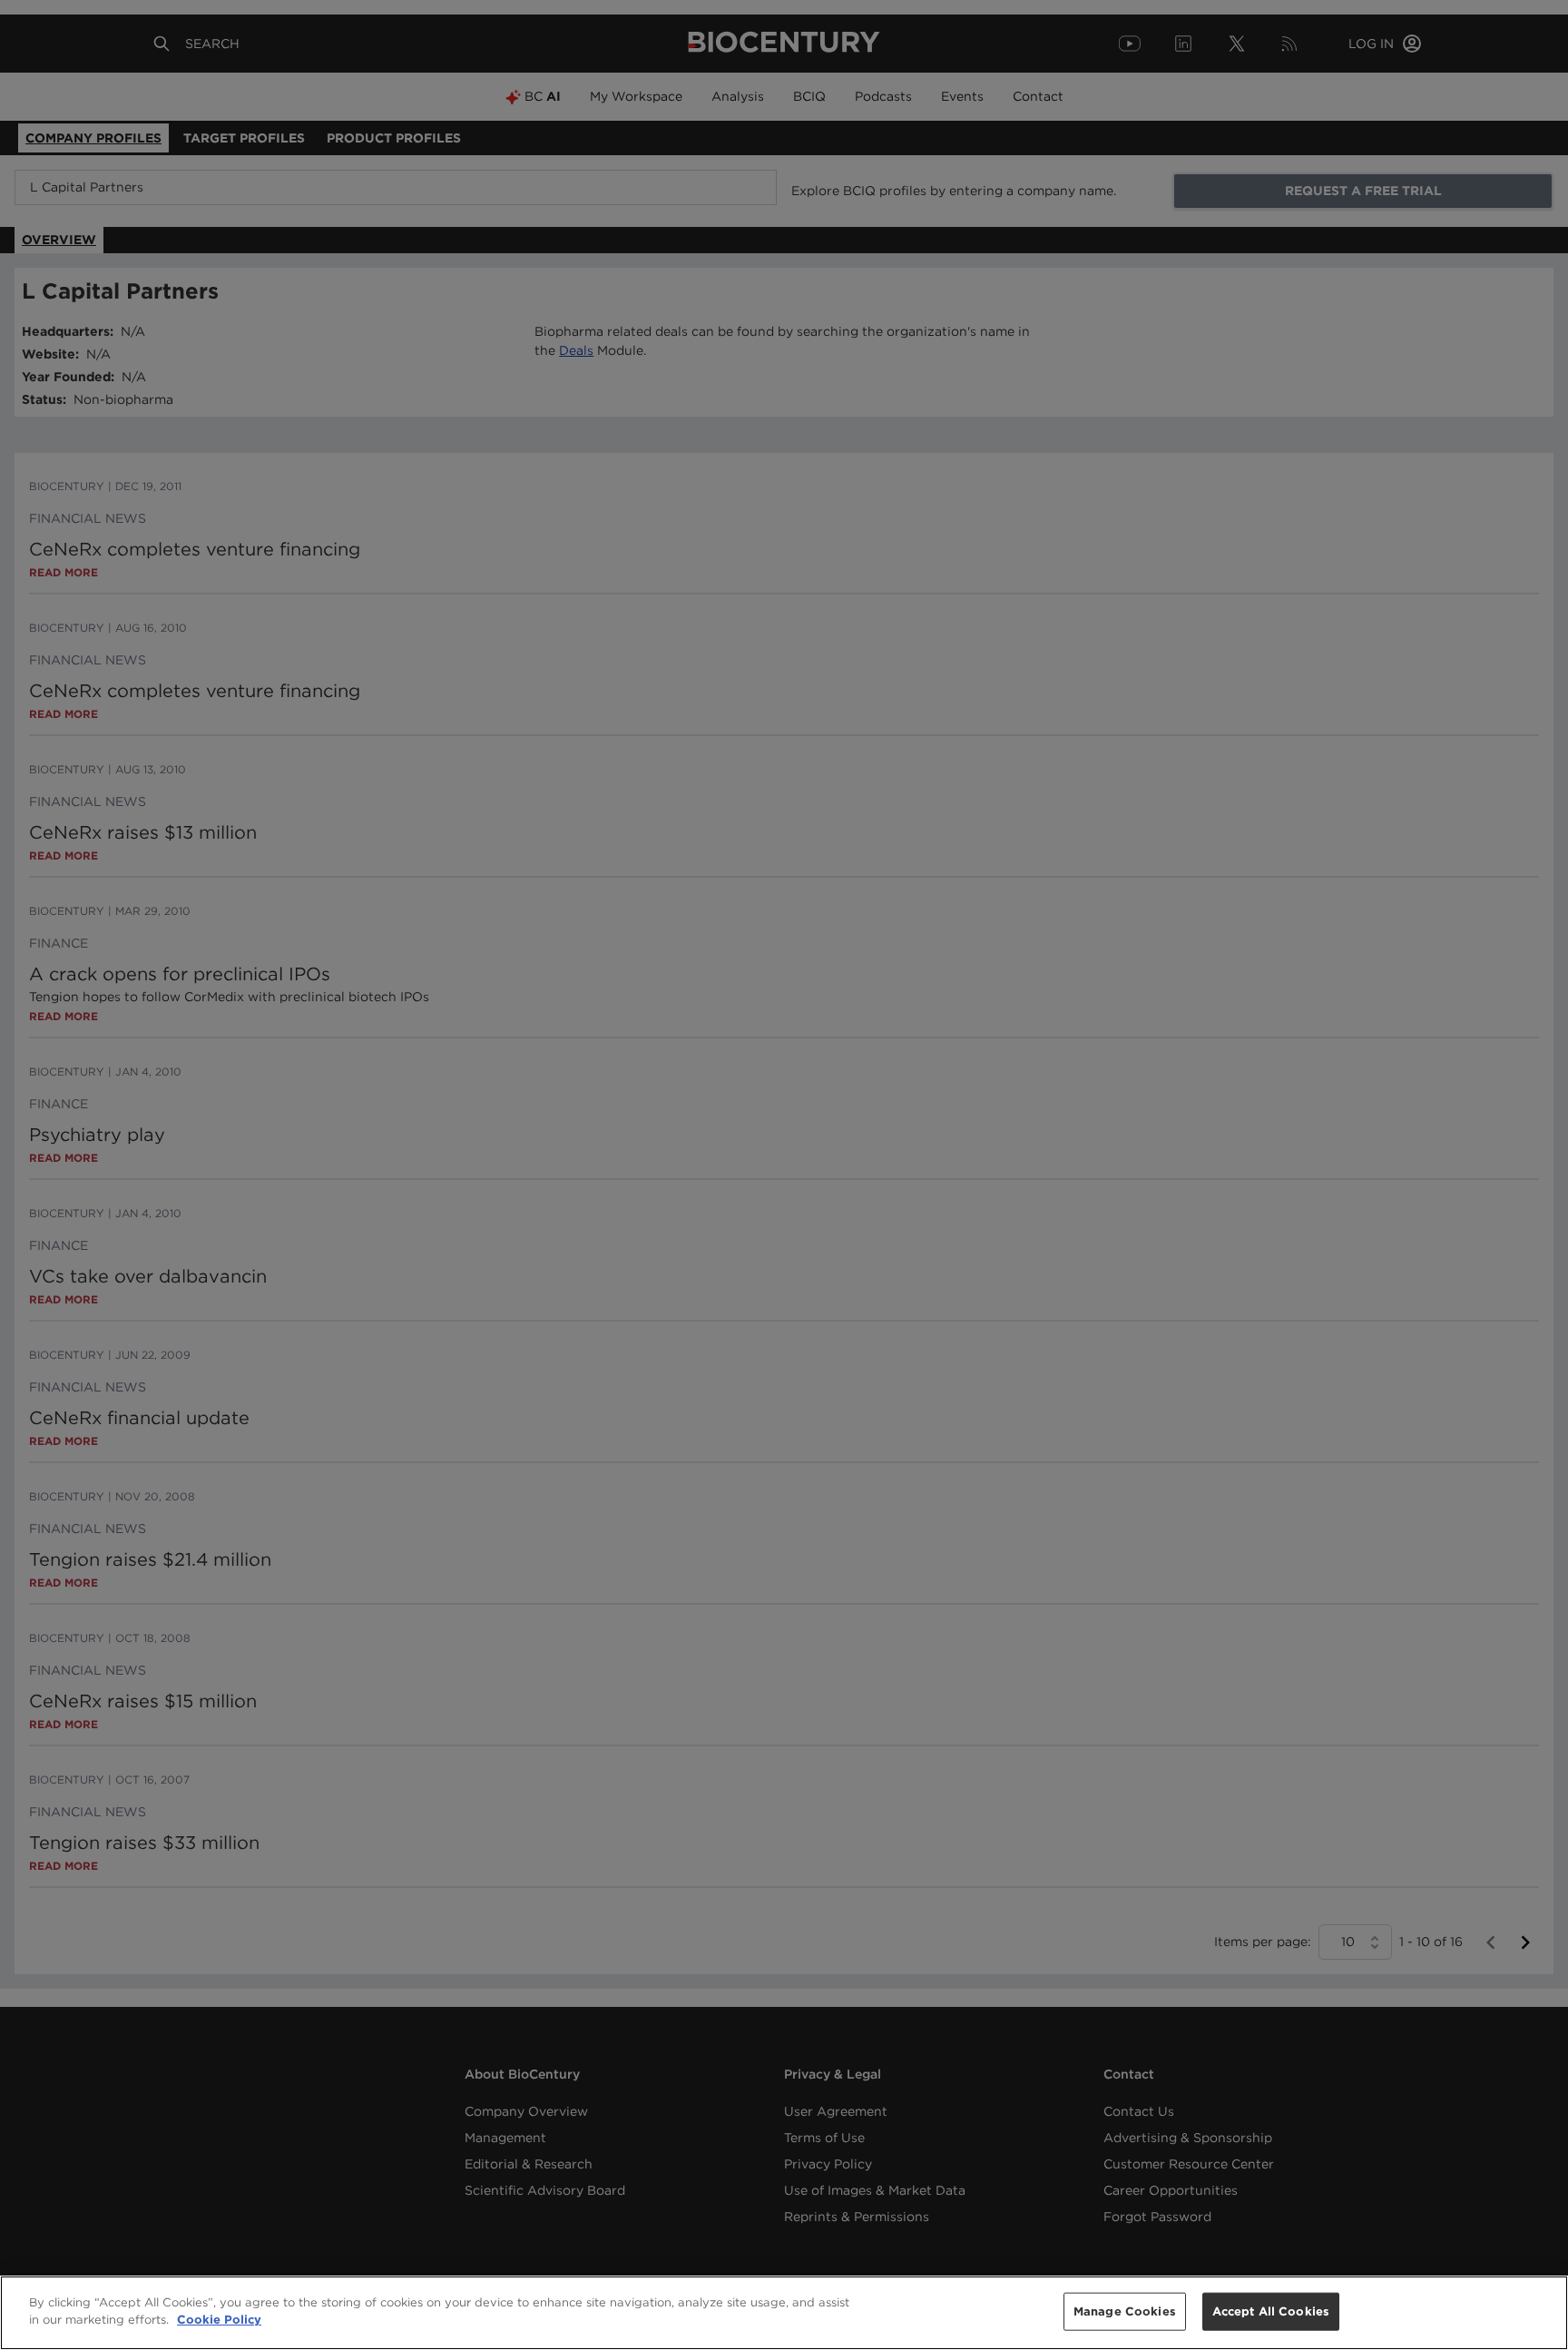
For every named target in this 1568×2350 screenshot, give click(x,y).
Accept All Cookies (1271, 2311)
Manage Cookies (1125, 2311)
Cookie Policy (219, 2320)
